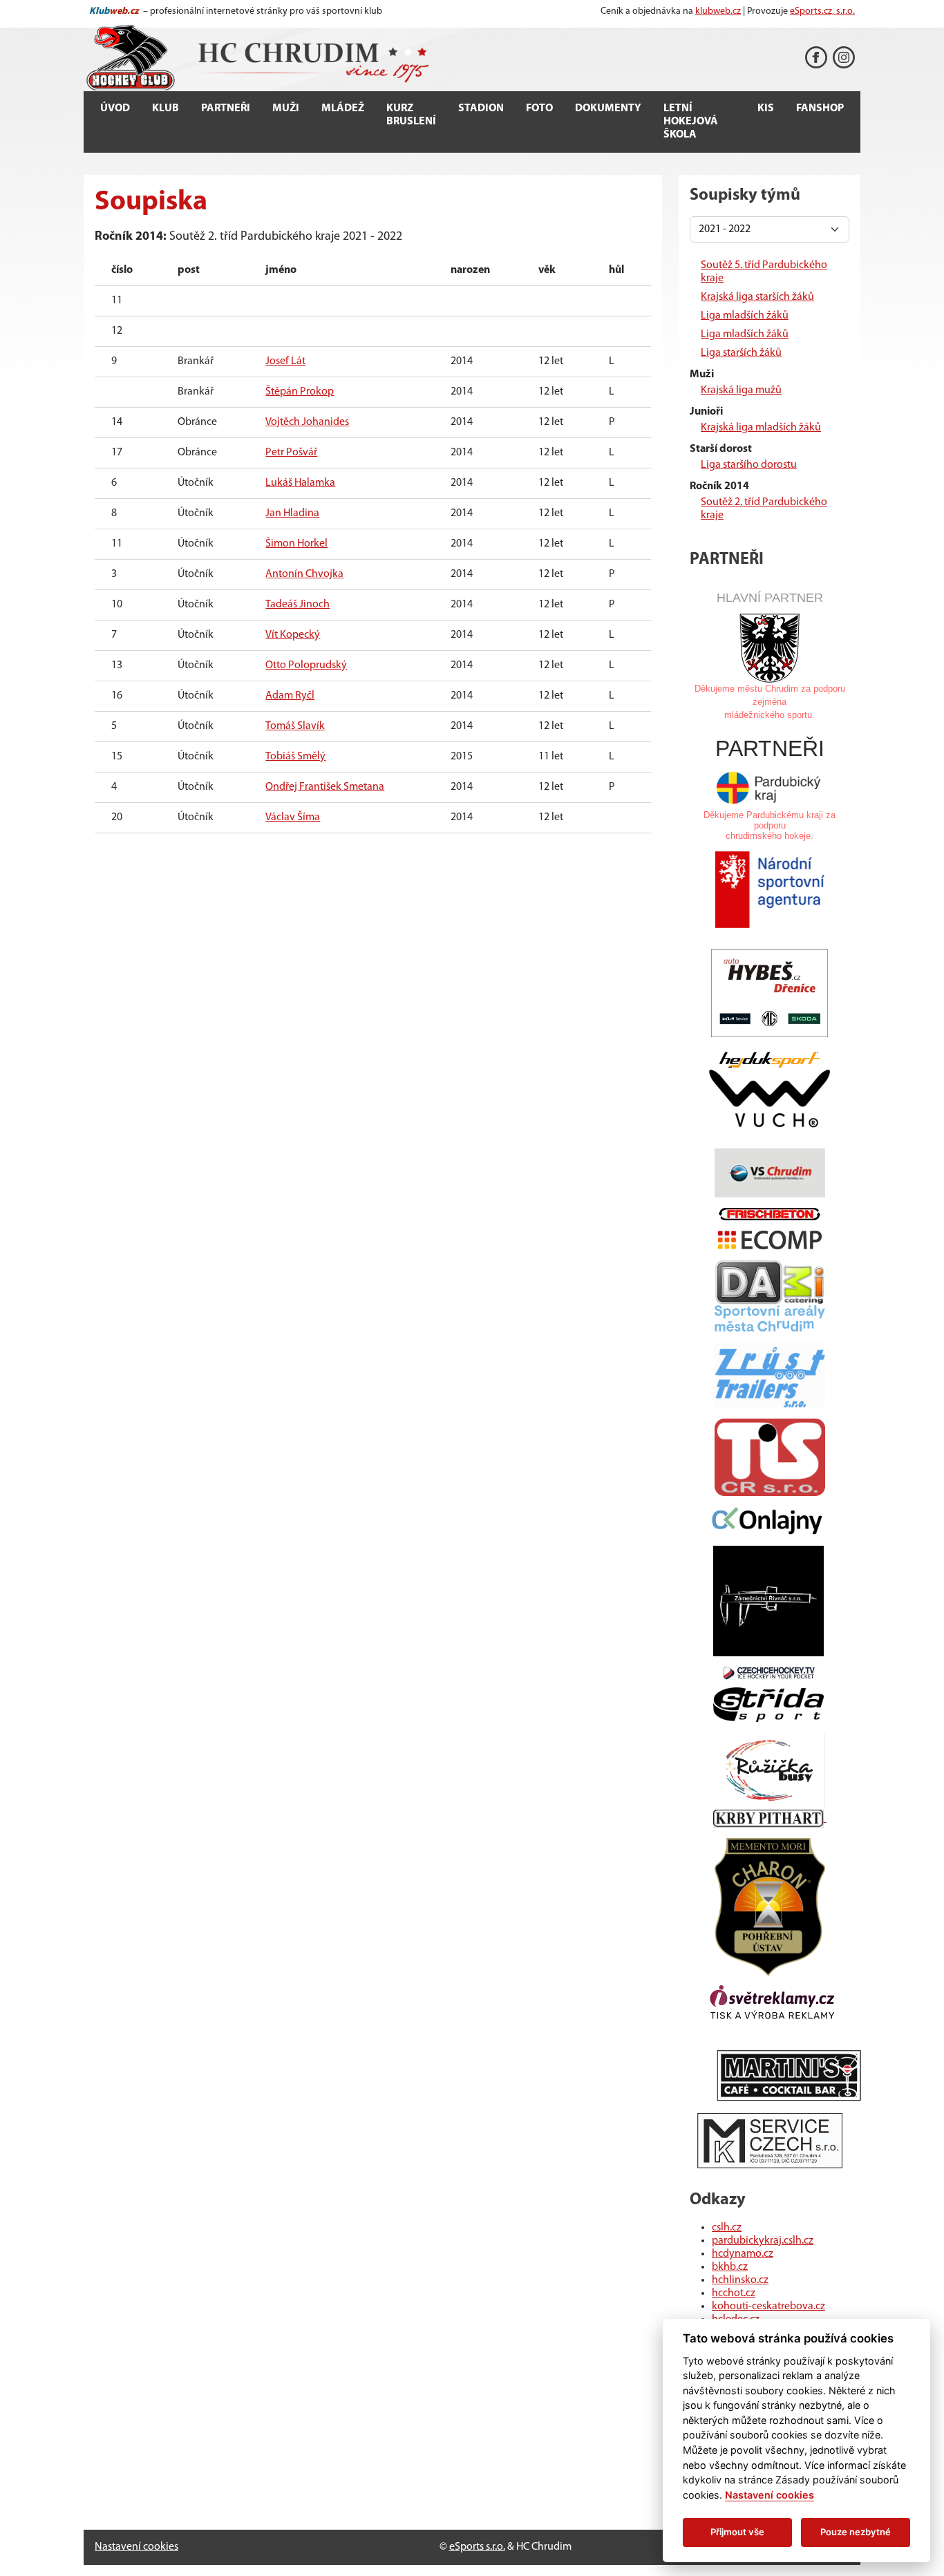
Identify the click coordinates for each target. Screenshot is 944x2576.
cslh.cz (727, 2228)
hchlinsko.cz (740, 2280)
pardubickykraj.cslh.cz (763, 2241)
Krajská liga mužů (741, 390)
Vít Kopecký (293, 635)
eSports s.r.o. (477, 2547)
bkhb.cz (730, 2267)
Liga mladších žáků (745, 316)
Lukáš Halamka (300, 483)
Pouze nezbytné (856, 2532)
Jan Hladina (292, 513)
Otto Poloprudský (306, 665)
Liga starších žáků (741, 353)
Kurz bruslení (411, 115)
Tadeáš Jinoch (298, 605)
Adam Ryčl (290, 696)
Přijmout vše (737, 2532)
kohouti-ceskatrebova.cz (768, 2307)
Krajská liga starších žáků (757, 297)
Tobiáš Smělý (295, 757)
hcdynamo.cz (743, 2254)
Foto (539, 108)
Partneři (226, 108)
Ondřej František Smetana (325, 787)
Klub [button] (166, 108)
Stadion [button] (481, 108)
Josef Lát (285, 361)
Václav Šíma (293, 817)
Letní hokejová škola (691, 122)
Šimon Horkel (296, 544)
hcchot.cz (734, 2293)
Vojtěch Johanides (307, 422)
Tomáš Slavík (295, 726)
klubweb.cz (718, 11)
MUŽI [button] (286, 108)
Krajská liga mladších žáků (761, 428)
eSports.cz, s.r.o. (822, 11)
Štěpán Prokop (300, 392)
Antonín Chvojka (304, 574)
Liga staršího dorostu (749, 465)
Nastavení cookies (136, 2547)
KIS (766, 108)
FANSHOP (820, 108)
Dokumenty (608, 108)
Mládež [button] (343, 108)
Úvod (115, 108)
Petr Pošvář (291, 453)
